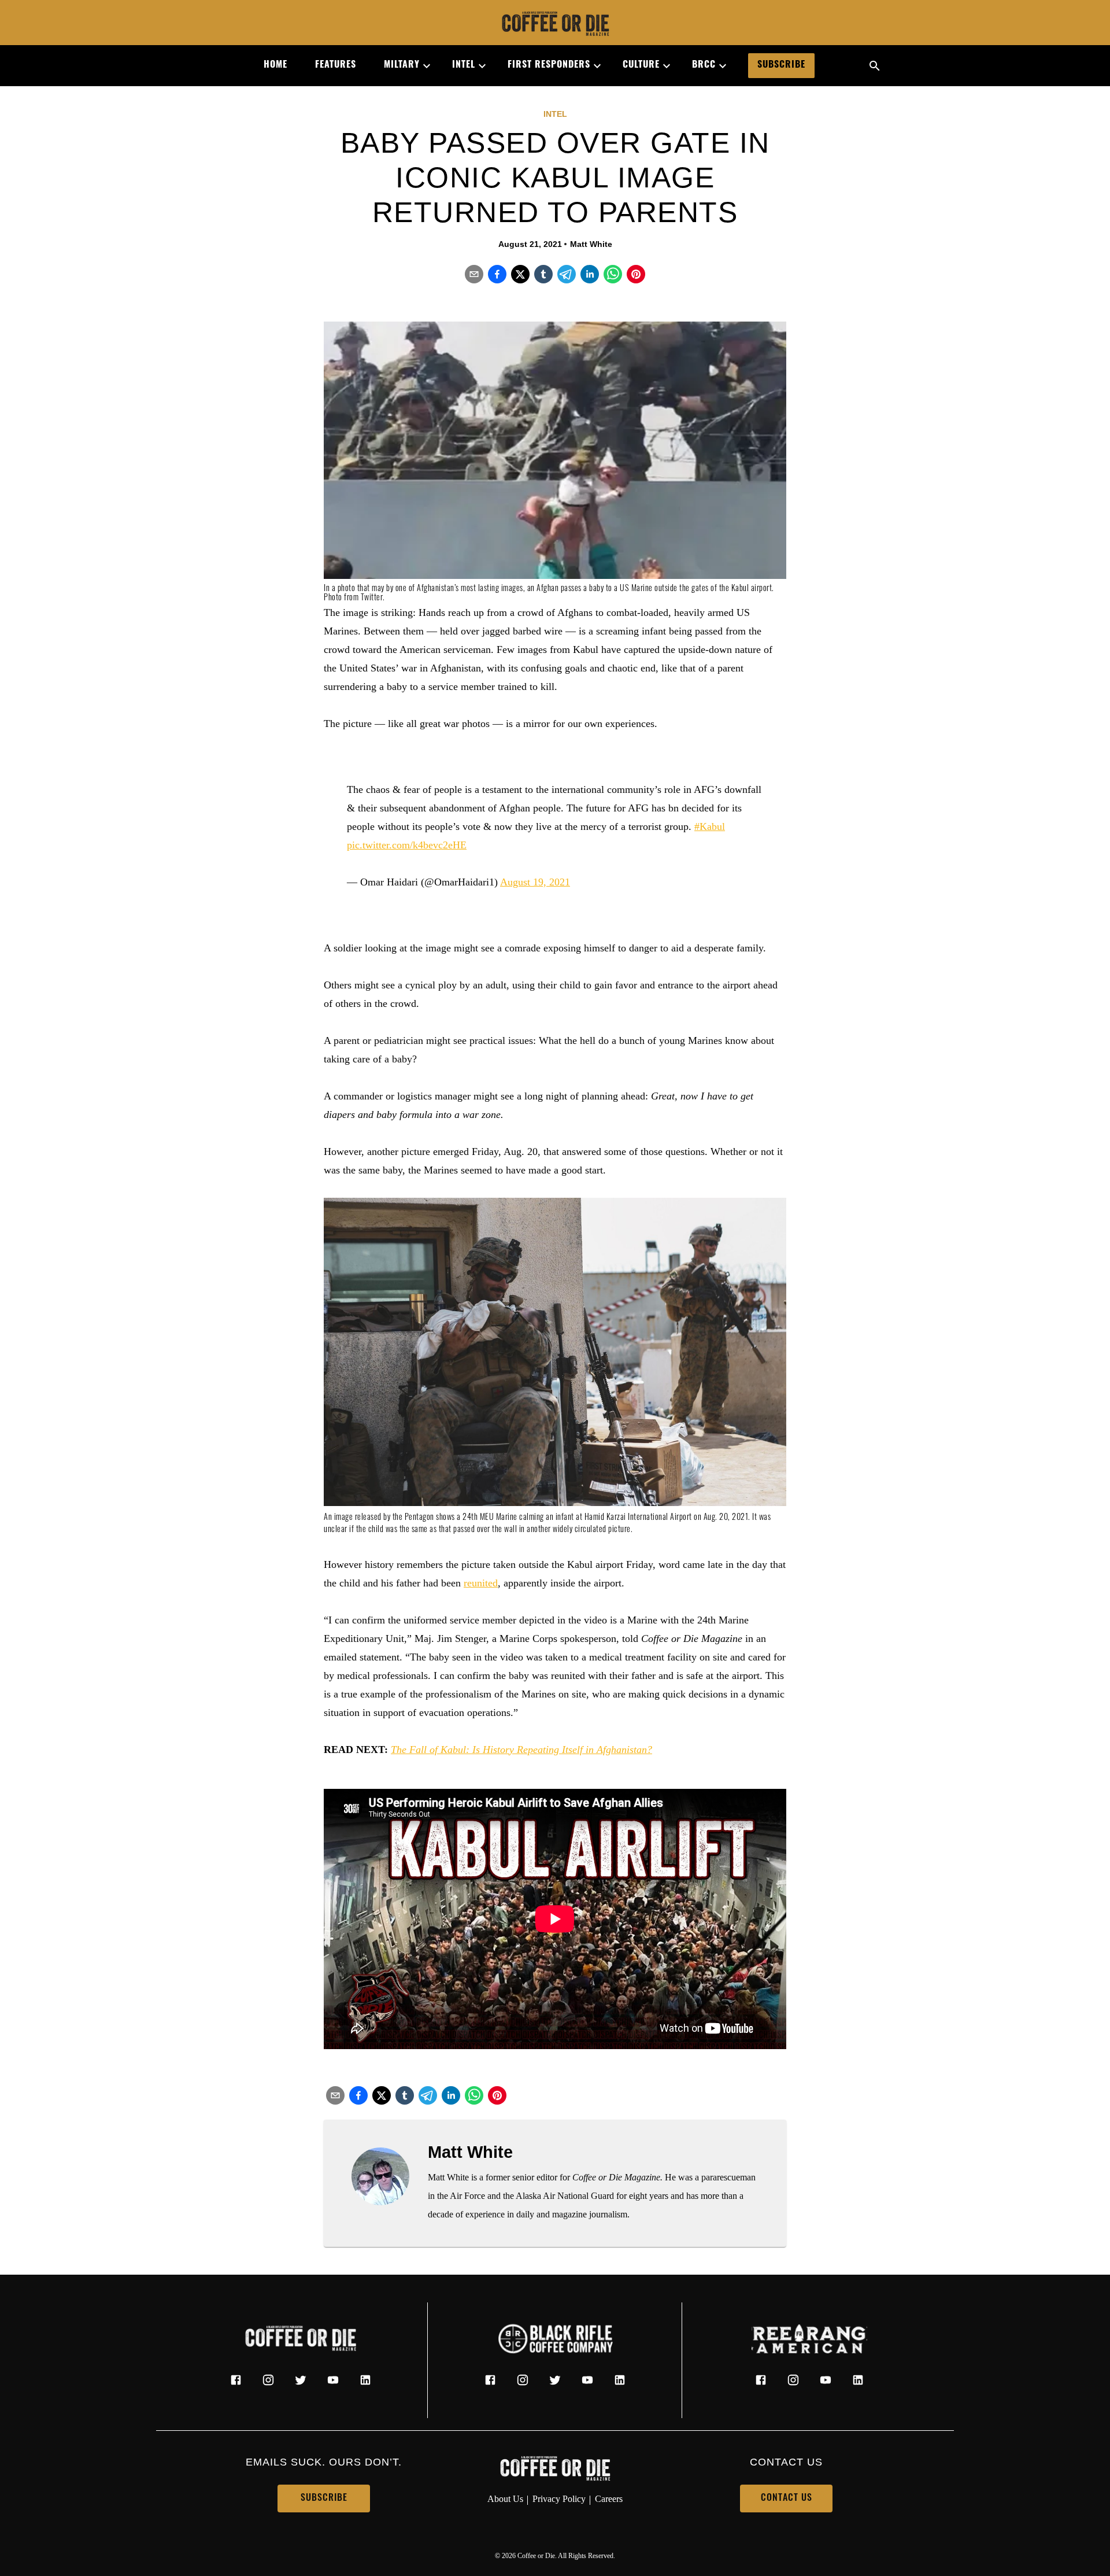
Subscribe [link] (781, 65)
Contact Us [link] (787, 2499)
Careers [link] (609, 2499)
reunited (481, 1583)
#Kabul (710, 826)
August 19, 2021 (535, 882)
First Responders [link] (549, 65)
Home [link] (275, 65)
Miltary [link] (402, 65)
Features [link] (336, 65)
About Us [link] (505, 2499)
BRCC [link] (704, 65)
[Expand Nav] (422, 66)
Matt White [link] (591, 244)
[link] (555, 25)
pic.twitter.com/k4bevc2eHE (407, 845)
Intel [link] (464, 65)
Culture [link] (641, 65)
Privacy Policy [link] (559, 2499)
